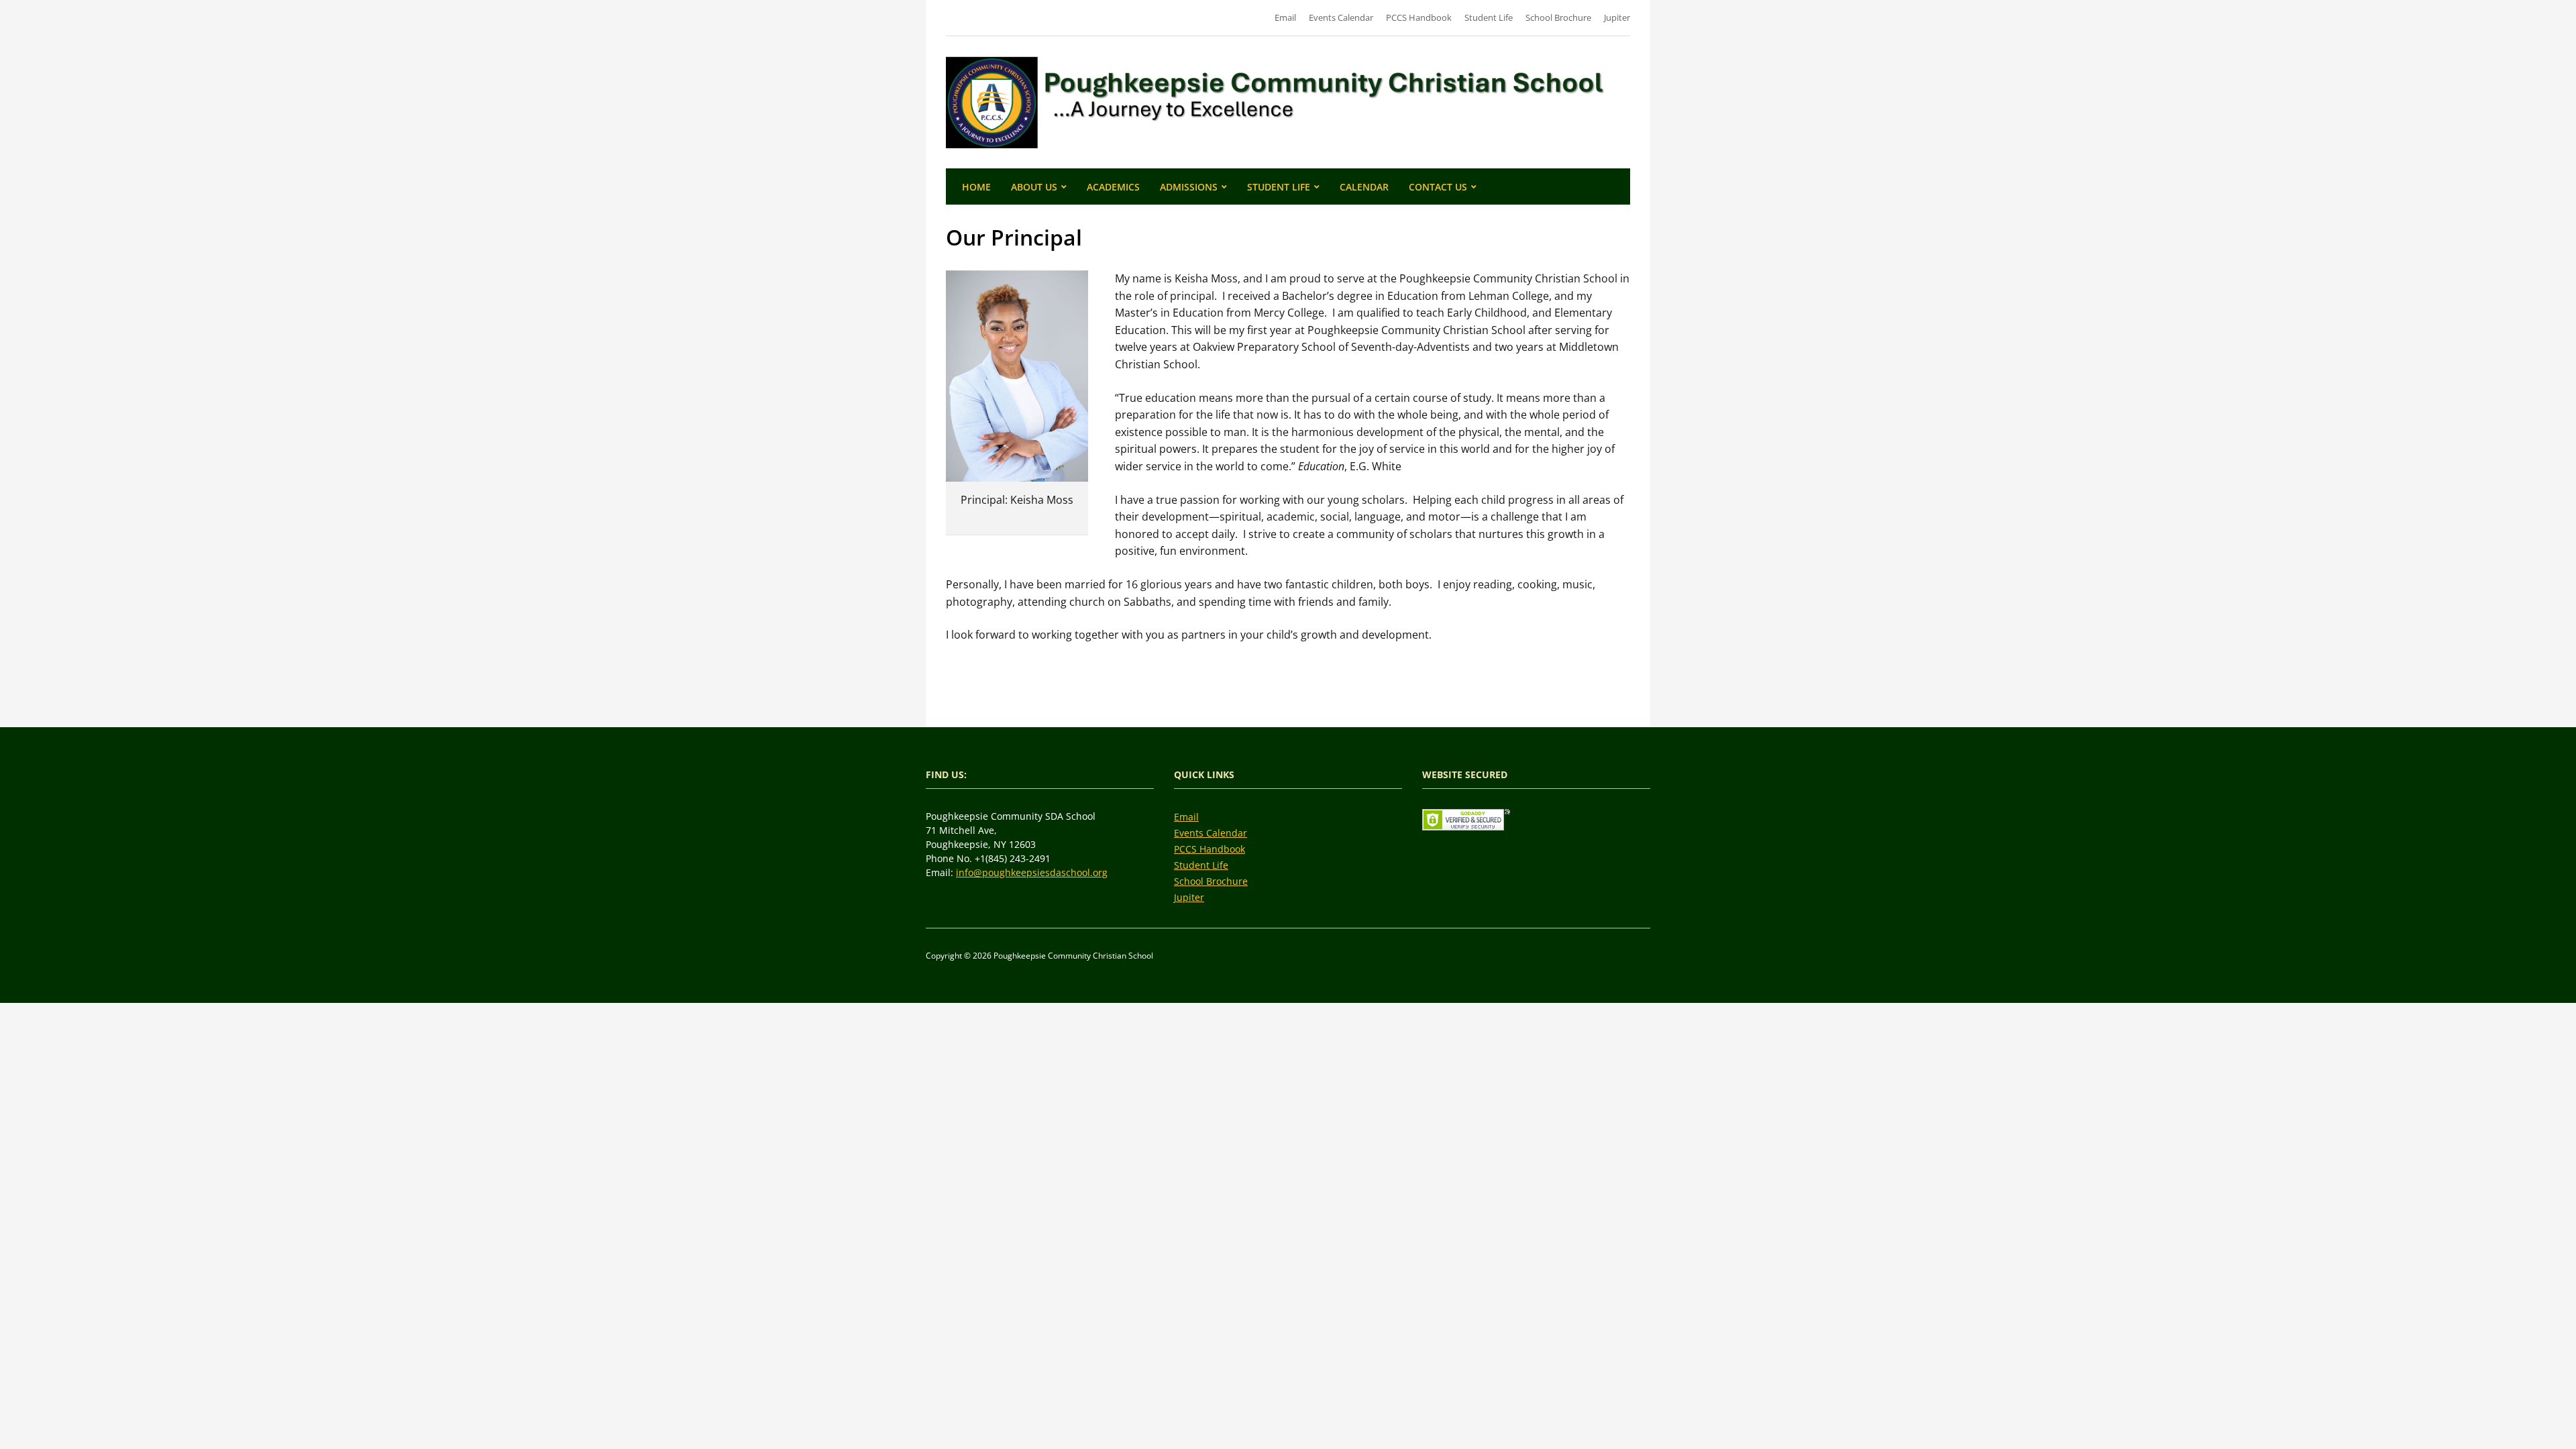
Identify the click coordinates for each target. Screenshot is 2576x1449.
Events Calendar (1341, 17)
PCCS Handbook (1419, 17)
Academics (1113, 187)
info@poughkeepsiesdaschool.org (1032, 872)
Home (976, 187)
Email (1285, 17)
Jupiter (1617, 17)
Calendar (1364, 187)
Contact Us (1438, 187)
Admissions (1189, 187)
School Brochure (1558, 17)
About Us (1034, 187)
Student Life (1489, 17)
